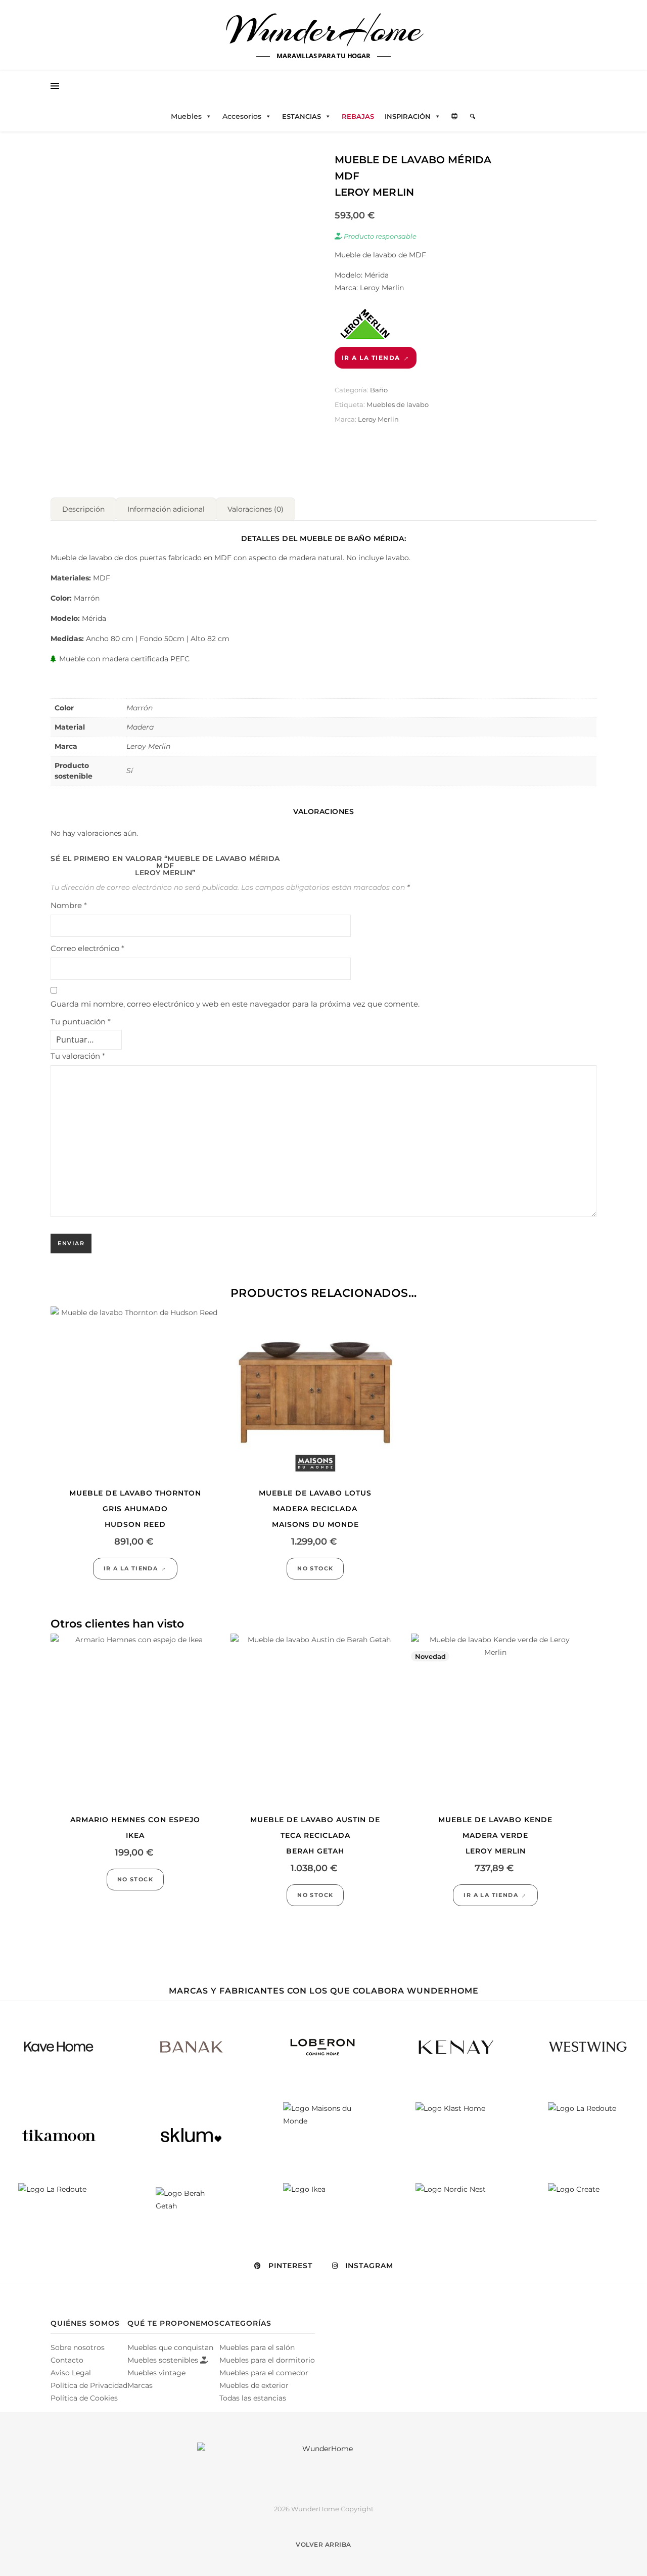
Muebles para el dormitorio (267, 2360)
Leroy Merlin (378, 419)
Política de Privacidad (89, 2385)
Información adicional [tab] (166, 509)
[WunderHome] (323, 2465)
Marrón (140, 708)
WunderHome (324, 29)
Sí (130, 771)
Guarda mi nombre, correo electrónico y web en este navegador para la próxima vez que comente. (235, 1004)
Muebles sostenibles (164, 2360)
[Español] (455, 116)
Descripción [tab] (83, 509)
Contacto (67, 2360)
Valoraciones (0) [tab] (256, 509)
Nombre (69, 905)
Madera (140, 727)
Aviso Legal (71, 2373)
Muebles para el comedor (264, 2373)
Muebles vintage (156, 2373)
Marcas (140, 2385)
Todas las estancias (253, 2398)
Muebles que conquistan (170, 2347)
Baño (379, 390)
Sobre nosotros (78, 2347)
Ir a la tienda (371, 358)
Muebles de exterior (254, 2385)
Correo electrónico (87, 948)
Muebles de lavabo (398, 404)
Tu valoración (78, 1056)
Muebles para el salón (257, 2347)
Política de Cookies (84, 2398)
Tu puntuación (81, 1022)
